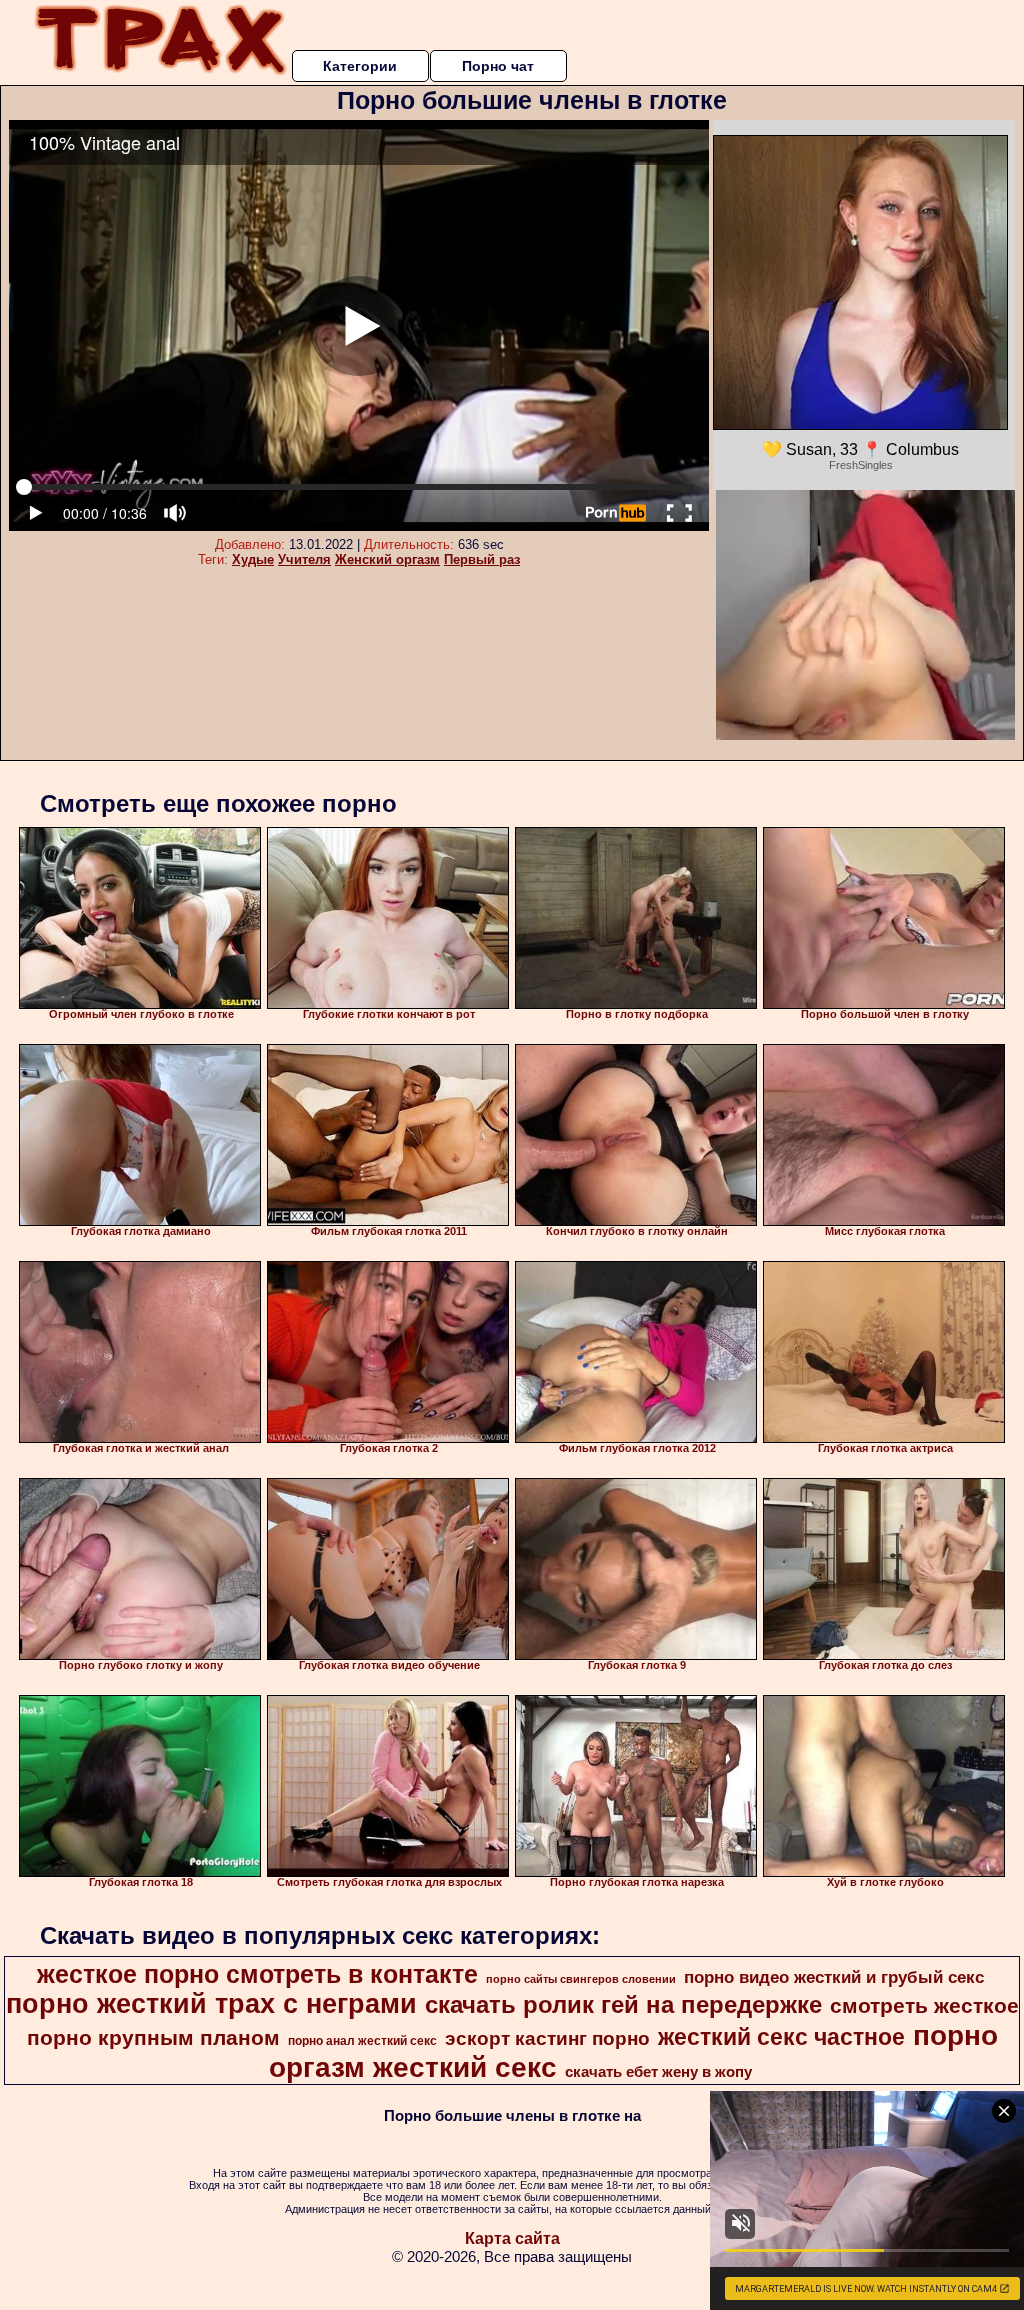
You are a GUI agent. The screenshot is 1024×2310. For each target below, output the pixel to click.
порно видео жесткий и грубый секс (834, 1977)
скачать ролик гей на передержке (623, 2004)
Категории (360, 66)
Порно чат (498, 66)
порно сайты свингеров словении (581, 1979)
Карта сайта (512, 2238)
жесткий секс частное (781, 2037)
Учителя (304, 559)
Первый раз (482, 559)
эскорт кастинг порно (547, 2038)
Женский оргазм (387, 559)
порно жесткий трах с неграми (211, 2004)
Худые (253, 559)
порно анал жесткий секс (362, 2041)
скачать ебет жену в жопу (658, 2072)
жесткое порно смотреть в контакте (257, 1974)
